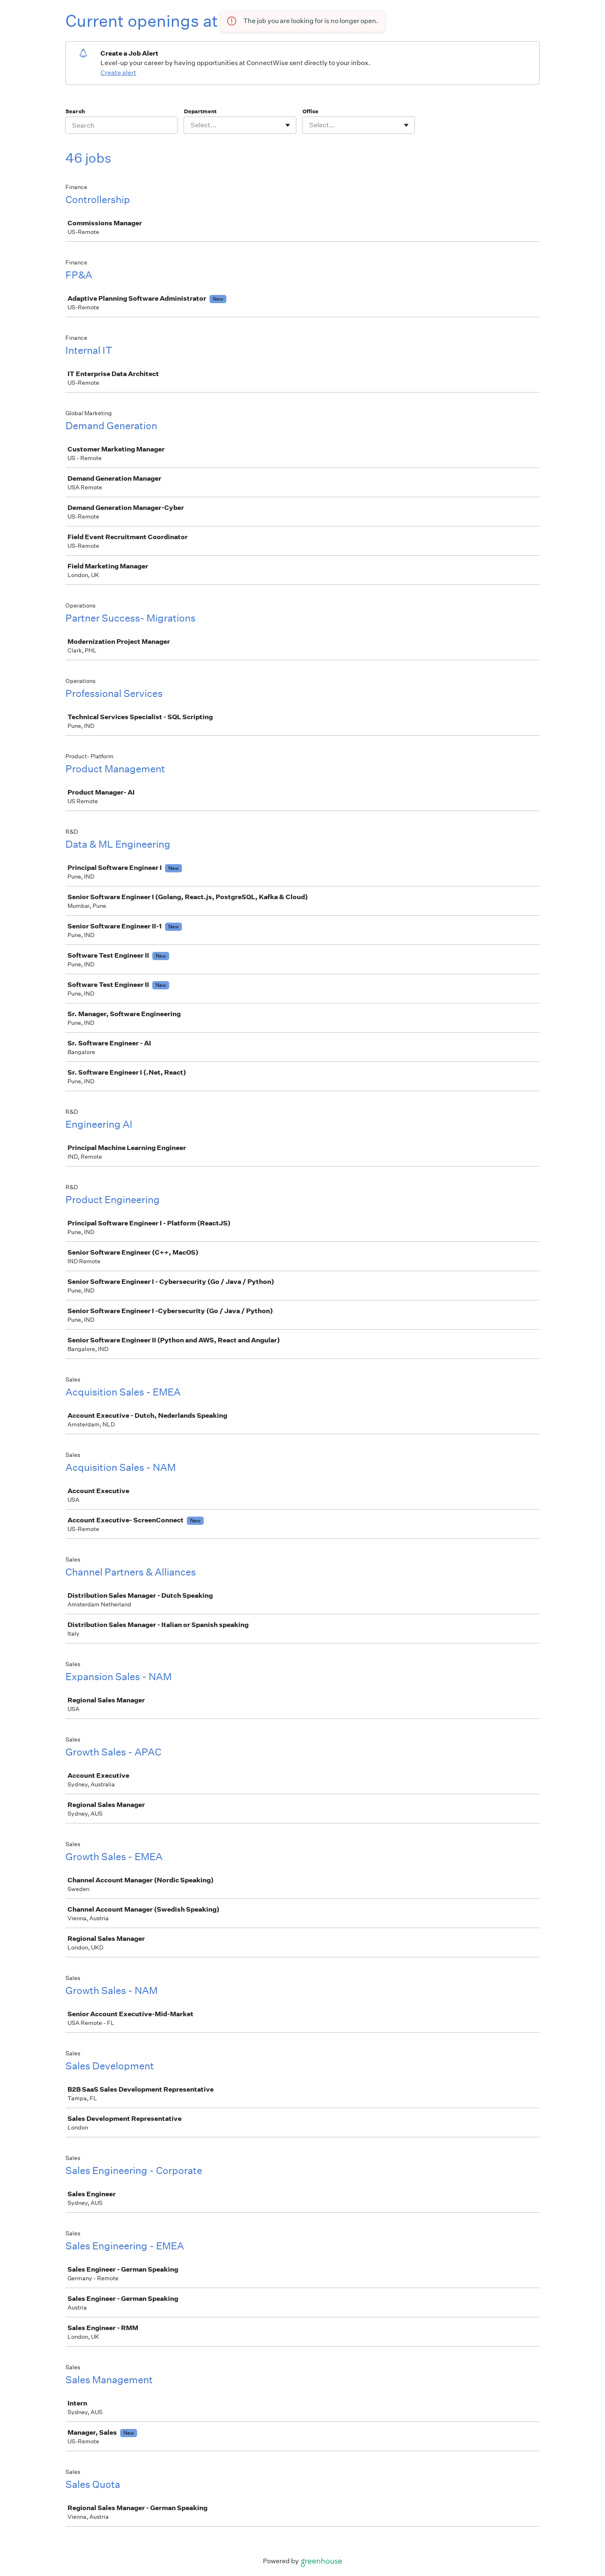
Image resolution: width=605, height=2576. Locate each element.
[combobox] (191, 125)
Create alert (118, 73)
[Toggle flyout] (288, 125)
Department (200, 111)
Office (311, 111)
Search (75, 111)
